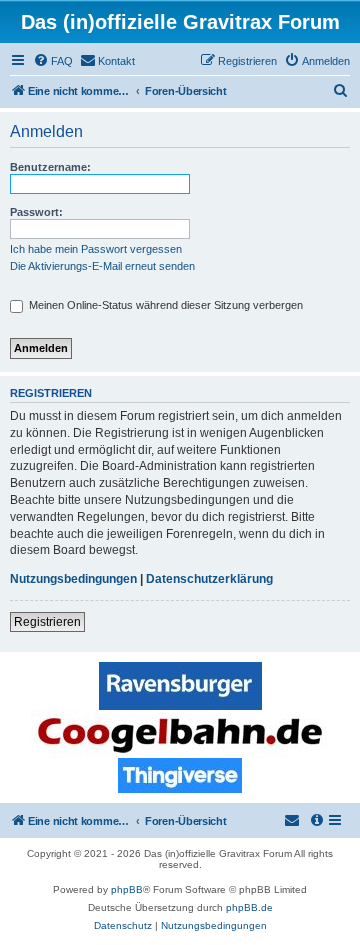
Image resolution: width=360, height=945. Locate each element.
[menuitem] (53, 61)
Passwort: (36, 212)
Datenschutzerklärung (209, 579)
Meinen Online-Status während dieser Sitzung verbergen (164, 305)
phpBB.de (249, 907)
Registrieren (47, 622)
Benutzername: (50, 167)
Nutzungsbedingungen (73, 579)
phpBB (127, 889)
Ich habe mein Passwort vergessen (96, 249)
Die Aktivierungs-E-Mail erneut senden (102, 266)
